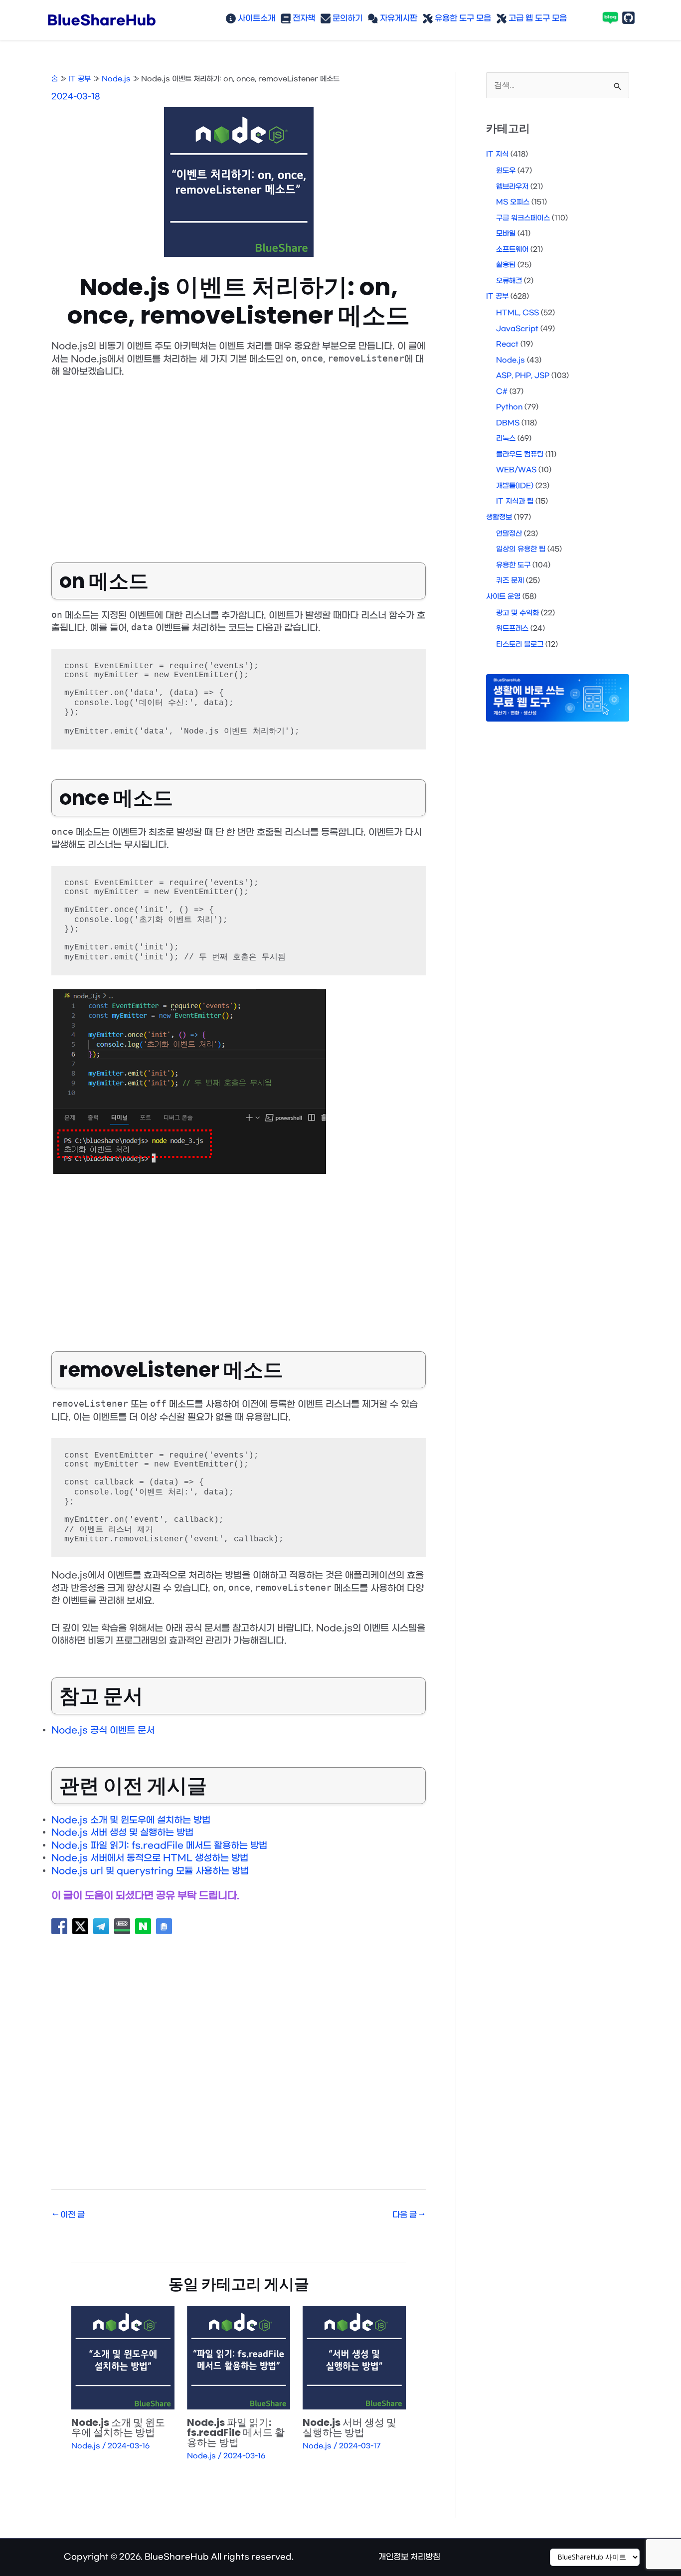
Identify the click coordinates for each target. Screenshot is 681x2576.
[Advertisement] (239, 463)
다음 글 (409, 2215)
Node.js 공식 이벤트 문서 (103, 1731)
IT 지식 (497, 154)
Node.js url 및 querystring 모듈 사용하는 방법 (150, 1871)
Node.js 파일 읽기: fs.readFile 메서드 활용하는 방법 (159, 1846)
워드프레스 (512, 629)
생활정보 (499, 517)
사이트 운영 (503, 597)
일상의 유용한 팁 (521, 549)
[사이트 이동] (595, 2557)
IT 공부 (497, 296)
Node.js (86, 2446)
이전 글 (69, 2215)
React (507, 344)
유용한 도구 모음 (462, 18)
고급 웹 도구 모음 (537, 18)
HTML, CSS (517, 313)
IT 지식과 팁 (515, 501)
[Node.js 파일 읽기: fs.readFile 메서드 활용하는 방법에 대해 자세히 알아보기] (239, 2358)
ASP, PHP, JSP (523, 376)
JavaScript (517, 329)
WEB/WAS (516, 470)
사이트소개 (255, 18)
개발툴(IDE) (515, 486)
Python (509, 407)
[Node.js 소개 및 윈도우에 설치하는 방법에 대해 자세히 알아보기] (123, 2358)
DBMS (508, 423)
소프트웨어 (512, 250)
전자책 (303, 18)
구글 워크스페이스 (523, 218)
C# (502, 392)
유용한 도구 (513, 565)
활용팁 (506, 265)
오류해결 (509, 281)
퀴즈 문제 (510, 581)
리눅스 (506, 439)
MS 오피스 (513, 202)
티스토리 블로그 (520, 644)
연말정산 (509, 534)
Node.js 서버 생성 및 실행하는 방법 (122, 1833)
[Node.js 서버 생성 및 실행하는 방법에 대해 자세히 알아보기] (354, 2358)
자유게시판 (398, 18)
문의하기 (346, 18)
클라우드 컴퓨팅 (520, 455)
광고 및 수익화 (517, 613)
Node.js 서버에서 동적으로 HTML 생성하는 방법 (150, 1858)
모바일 (506, 234)
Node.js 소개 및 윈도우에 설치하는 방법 (131, 1820)
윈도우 (506, 171)
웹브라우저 (512, 187)
